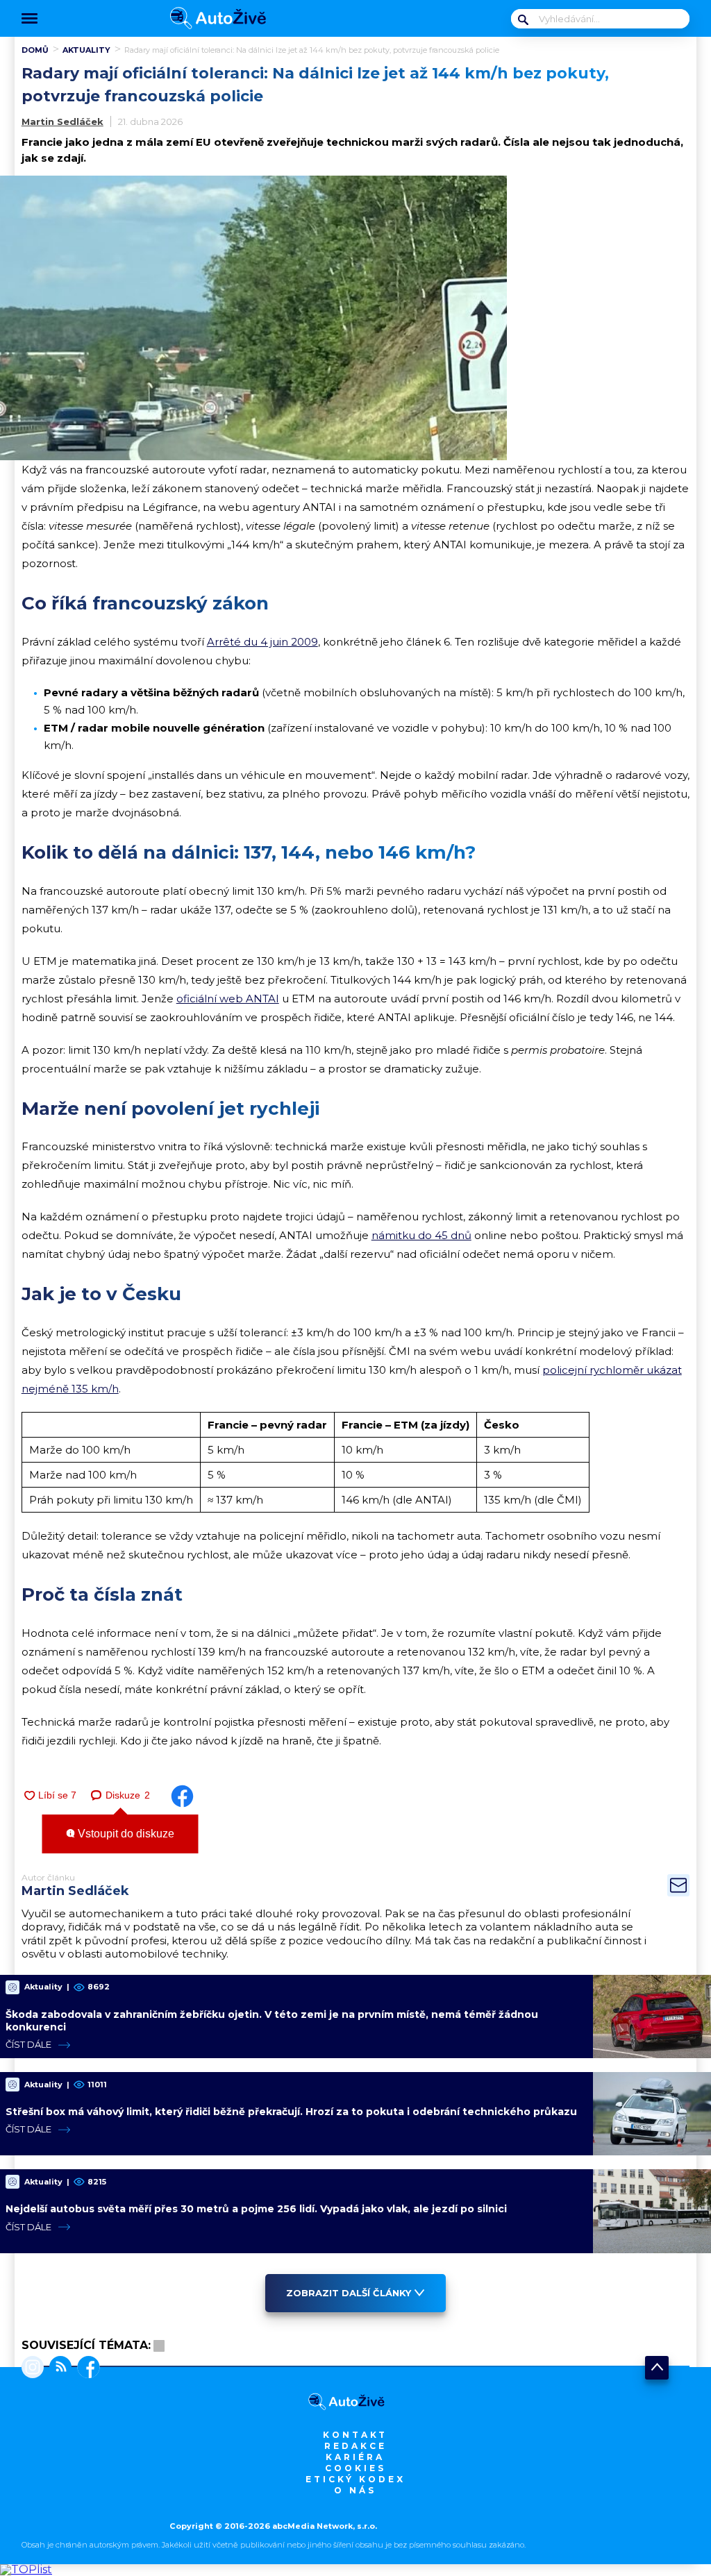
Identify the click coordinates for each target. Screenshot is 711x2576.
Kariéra (355, 2457)
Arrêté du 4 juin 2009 (262, 642)
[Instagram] (33, 2368)
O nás (355, 2490)
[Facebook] (86, 2368)
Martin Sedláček (62, 121)
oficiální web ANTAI (228, 999)
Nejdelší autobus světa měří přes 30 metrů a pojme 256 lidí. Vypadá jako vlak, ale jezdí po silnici (256, 2209)
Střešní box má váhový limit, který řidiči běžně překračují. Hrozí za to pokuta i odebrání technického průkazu (291, 2112)
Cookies (355, 2468)
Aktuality (86, 50)
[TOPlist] (26, 2569)
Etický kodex (355, 2479)
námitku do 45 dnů (421, 1235)
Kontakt (355, 2435)
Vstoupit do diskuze (125, 1834)
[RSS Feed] (58, 2368)
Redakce (355, 2446)
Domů (35, 50)
